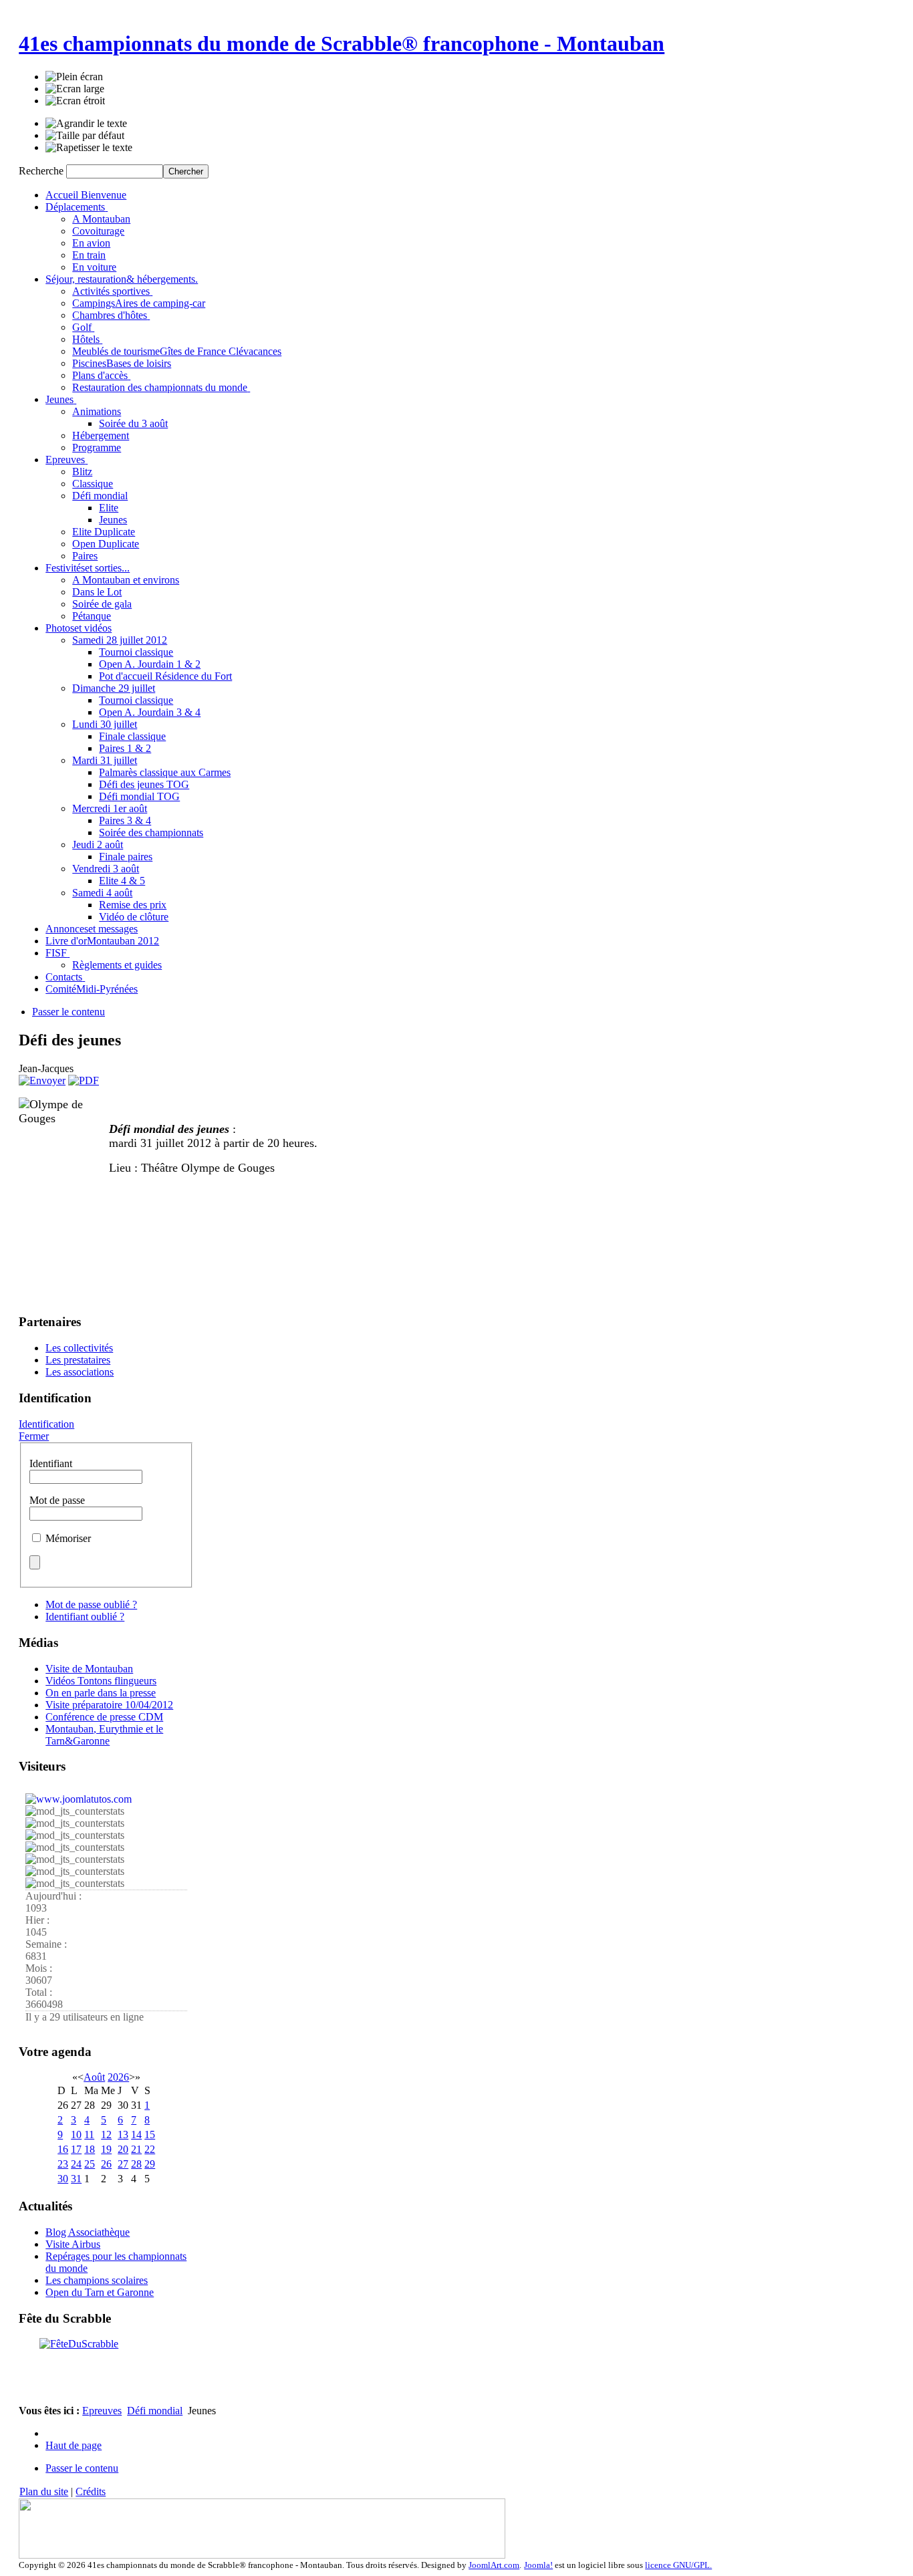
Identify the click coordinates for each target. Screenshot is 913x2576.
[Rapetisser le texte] (89, 148)
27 (123, 2164)
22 (150, 2149)
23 (63, 2164)
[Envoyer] (42, 1080)
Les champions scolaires (97, 2280)
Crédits (91, 2491)
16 (63, 2149)
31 (76, 2179)
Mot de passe (57, 1500)
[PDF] (84, 1080)
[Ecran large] (75, 89)
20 (123, 2149)
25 (90, 2164)
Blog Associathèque (88, 2232)
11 (89, 2135)
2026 (118, 2077)
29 (150, 2164)
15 (150, 2135)
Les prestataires (78, 1360)
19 (106, 2149)
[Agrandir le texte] (86, 124)
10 (76, 2135)
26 (106, 2164)
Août (94, 2077)
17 (76, 2149)
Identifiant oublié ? (85, 1617)
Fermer (34, 1436)
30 (63, 2179)
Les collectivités (79, 1348)
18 (90, 2149)
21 (136, 2149)
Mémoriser (68, 1538)
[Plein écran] (74, 77)
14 (136, 2135)
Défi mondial (155, 2411)
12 (106, 2135)
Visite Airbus (73, 2244)
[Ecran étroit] (75, 101)
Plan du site (44, 2491)
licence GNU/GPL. (678, 2565)
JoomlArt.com (494, 2565)
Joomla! (538, 2565)
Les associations (80, 1372)
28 (136, 2164)
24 (76, 2164)
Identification (46, 1424)
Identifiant (51, 1463)
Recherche (42, 171)
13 (123, 2135)
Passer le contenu (69, 1012)
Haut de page (74, 2445)
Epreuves (102, 2411)
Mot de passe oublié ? (91, 1604)
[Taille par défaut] (85, 136)
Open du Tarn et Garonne (100, 2292)
